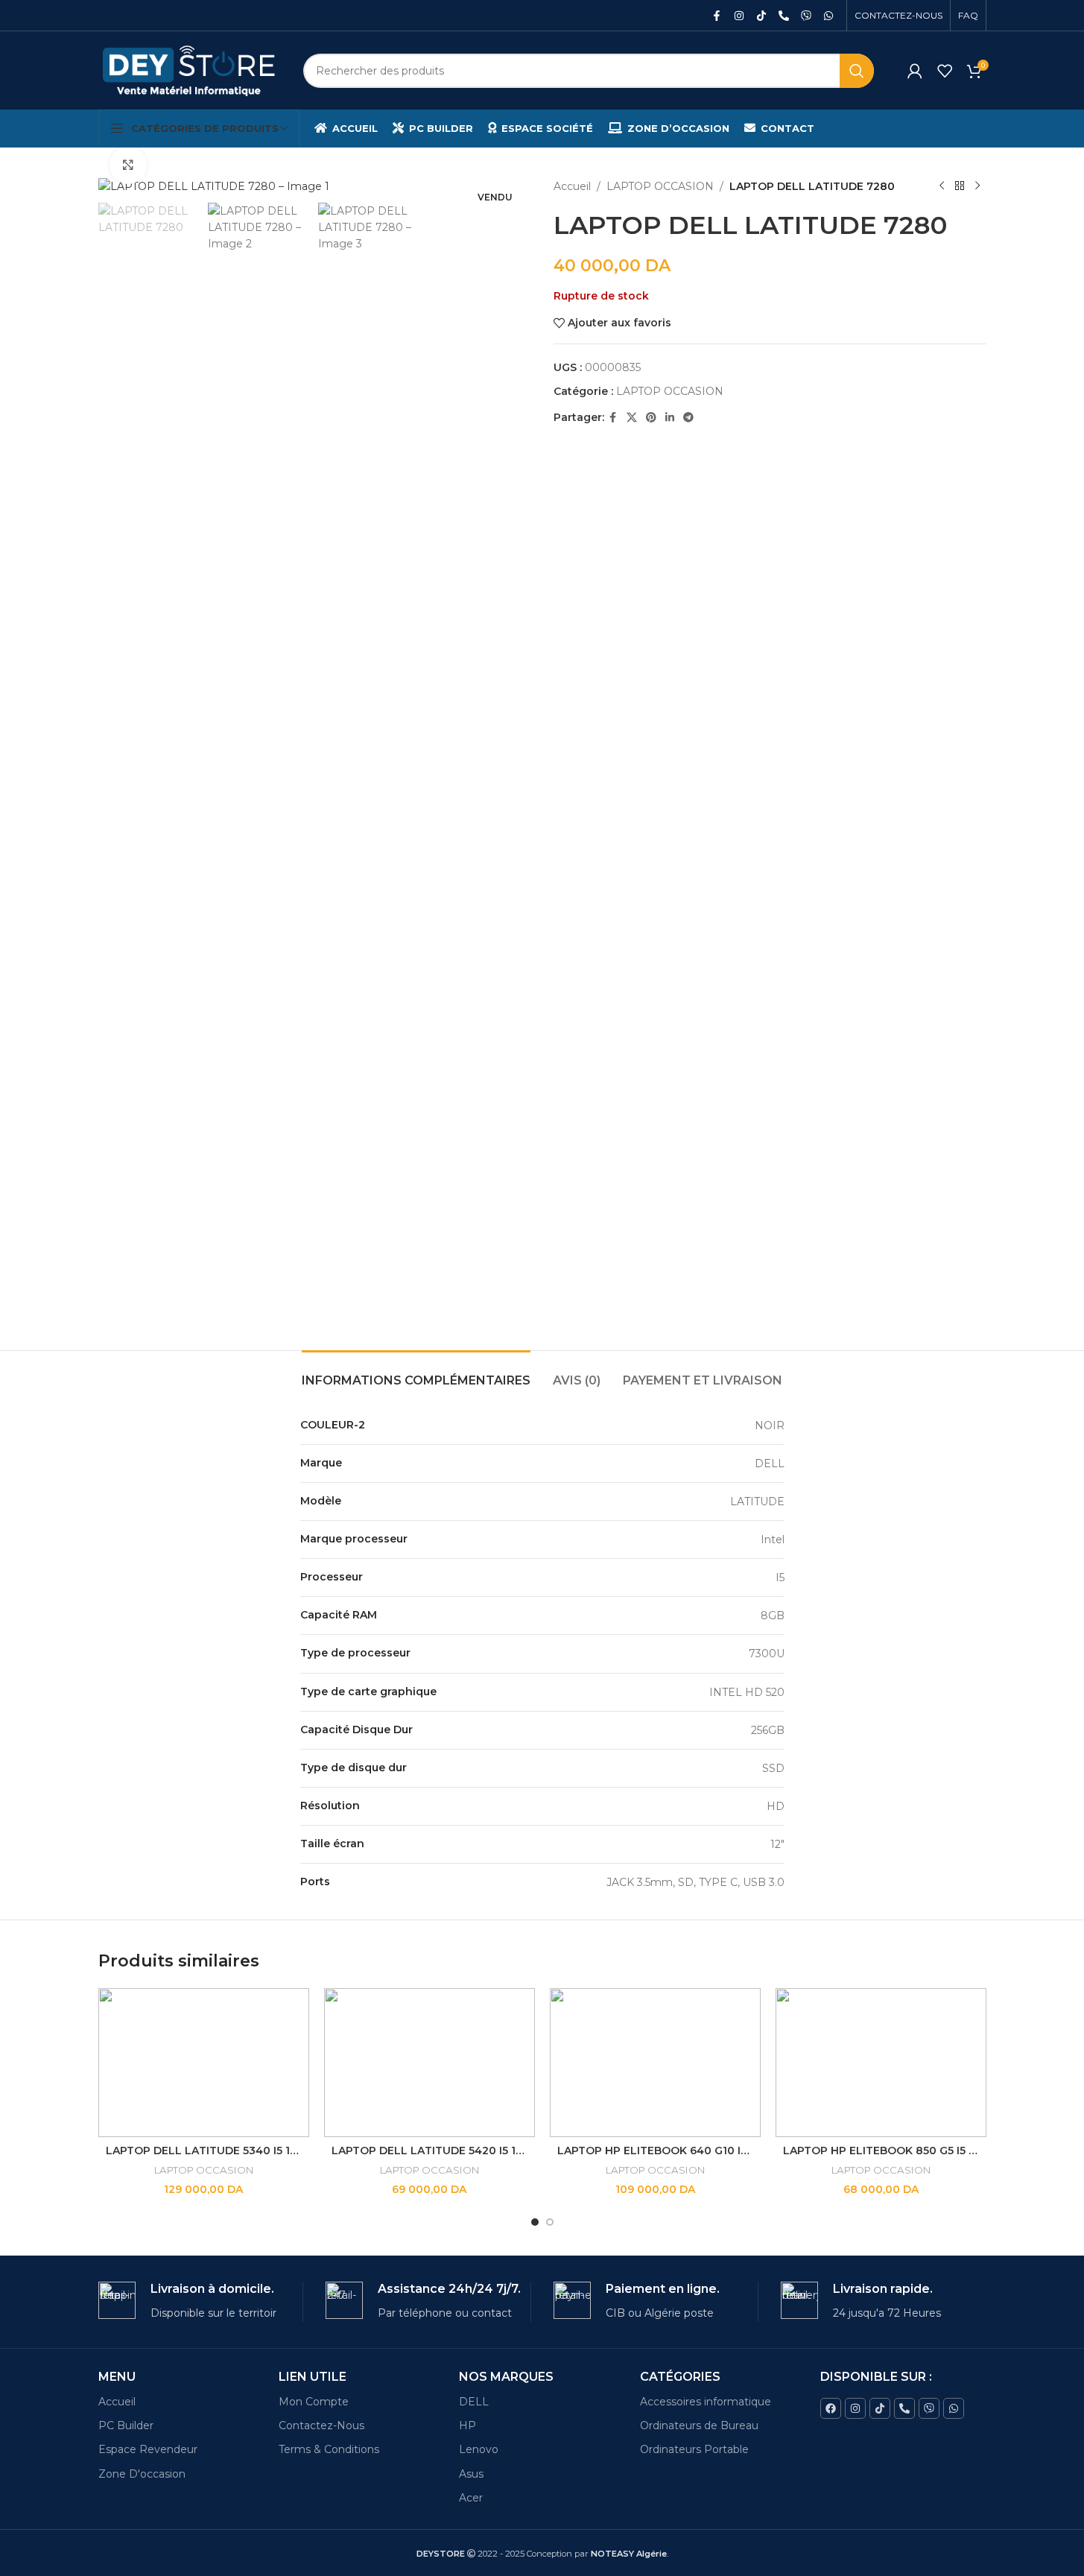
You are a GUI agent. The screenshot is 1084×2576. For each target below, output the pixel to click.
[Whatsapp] (828, 16)
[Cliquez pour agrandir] (128, 165)
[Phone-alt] (784, 16)
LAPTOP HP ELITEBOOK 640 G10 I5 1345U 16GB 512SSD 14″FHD (727, 2151)
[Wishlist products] (945, 71)
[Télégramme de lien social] (688, 418)
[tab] (416, 1373)
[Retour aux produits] (960, 186)
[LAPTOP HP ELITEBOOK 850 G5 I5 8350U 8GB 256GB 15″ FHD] (881, 2063)
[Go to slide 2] (550, 2222)
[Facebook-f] (717, 16)
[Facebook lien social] (613, 418)
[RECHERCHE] (857, 71)
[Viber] (806, 16)
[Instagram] (739, 16)
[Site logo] (190, 69)
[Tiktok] (761, 16)
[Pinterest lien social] (651, 418)
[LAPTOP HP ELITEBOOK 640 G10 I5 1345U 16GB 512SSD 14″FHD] (655, 2063)
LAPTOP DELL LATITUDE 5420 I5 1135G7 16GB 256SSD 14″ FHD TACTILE (524, 2151)
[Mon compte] (915, 71)
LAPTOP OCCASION (660, 186)
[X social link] (632, 418)
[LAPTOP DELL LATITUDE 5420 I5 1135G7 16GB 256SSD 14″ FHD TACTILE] (430, 2063)
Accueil (572, 186)
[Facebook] (831, 2408)
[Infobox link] (201, 2301)
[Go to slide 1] (535, 2222)
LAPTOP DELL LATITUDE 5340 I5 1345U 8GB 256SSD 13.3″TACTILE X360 (299, 2151)
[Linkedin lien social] (670, 418)
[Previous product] (942, 186)
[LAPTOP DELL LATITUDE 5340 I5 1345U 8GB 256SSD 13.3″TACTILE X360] (204, 2063)
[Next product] (977, 186)
